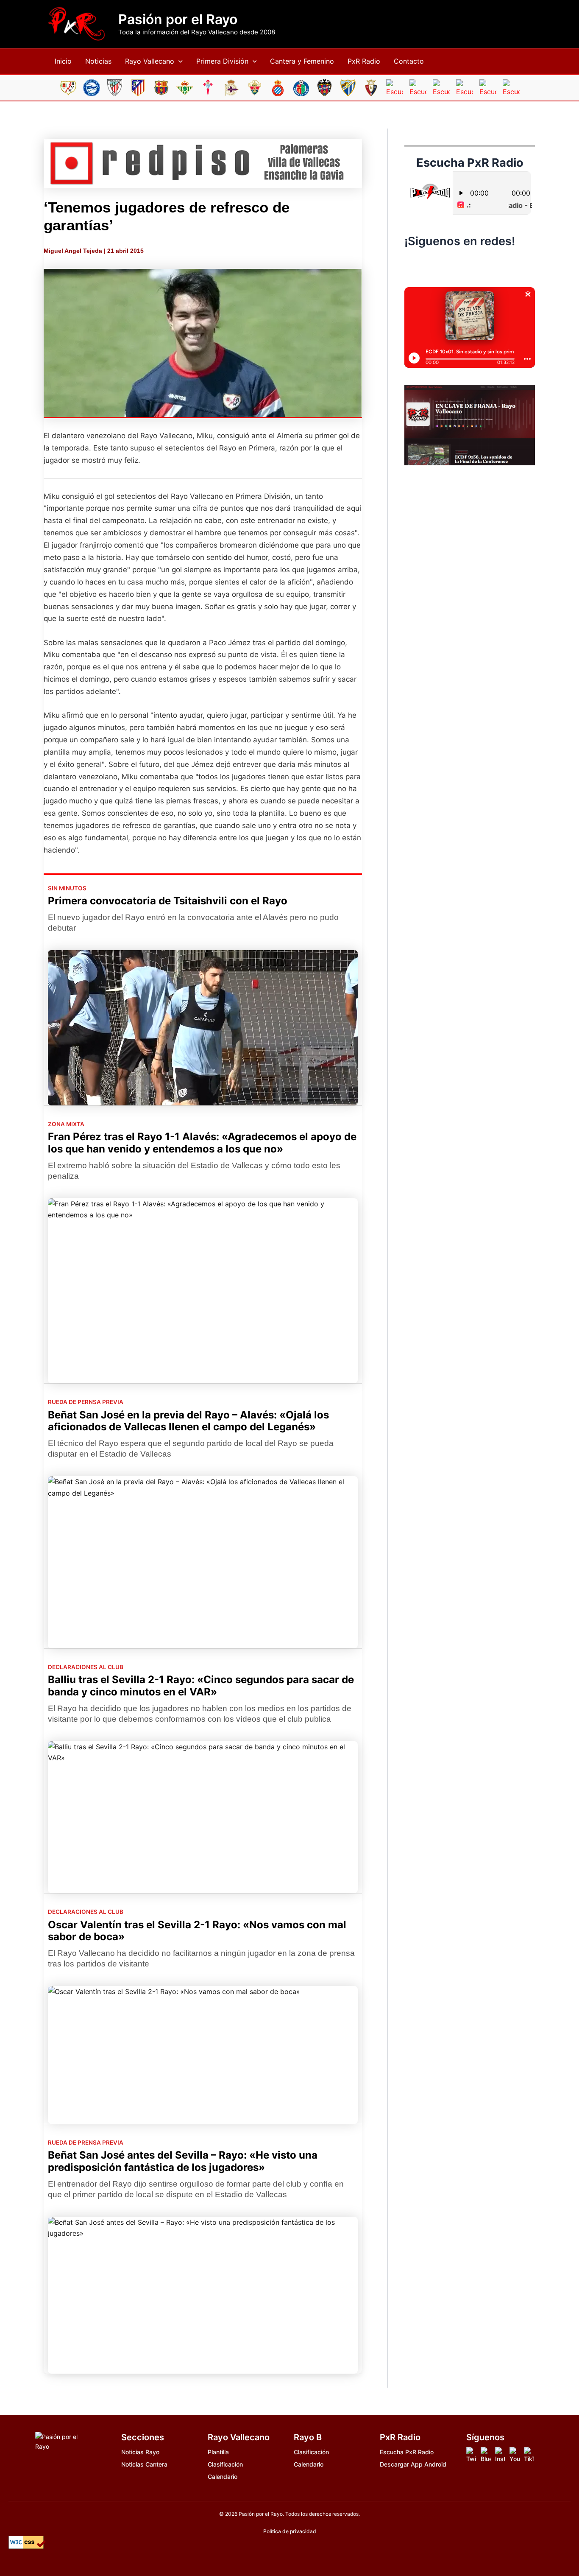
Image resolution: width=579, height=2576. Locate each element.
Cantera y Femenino (302, 61)
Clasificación (225, 2464)
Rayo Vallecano (150, 61)
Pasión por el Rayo (178, 20)
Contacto (409, 61)
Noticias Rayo (140, 2452)
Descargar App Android (413, 2464)
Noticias (98, 61)
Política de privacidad (290, 2531)
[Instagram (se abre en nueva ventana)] (452, 266)
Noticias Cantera (144, 2464)
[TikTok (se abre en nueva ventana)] (470, 266)
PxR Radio (364, 61)
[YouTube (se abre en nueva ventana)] (505, 266)
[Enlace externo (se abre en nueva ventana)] (203, 164)
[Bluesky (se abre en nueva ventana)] (434, 266)
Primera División (222, 61)
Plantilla (218, 2452)
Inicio (63, 61)
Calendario (223, 2477)
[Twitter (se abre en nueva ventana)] (487, 266)
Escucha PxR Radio (407, 2452)
